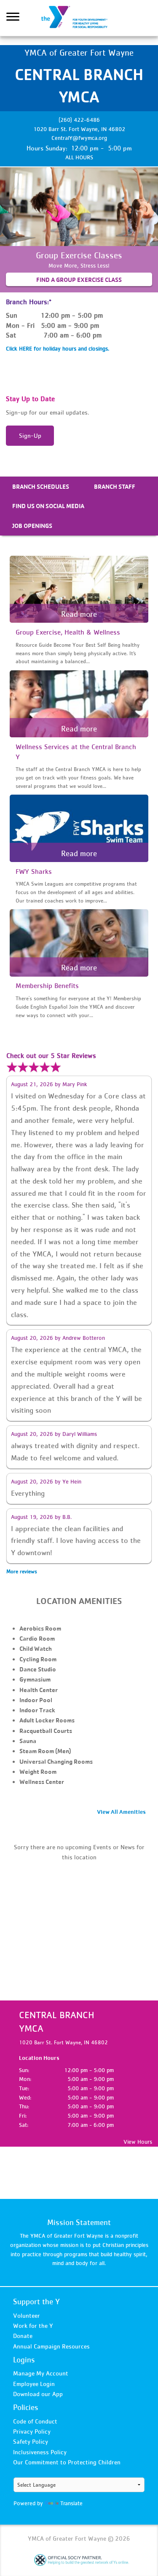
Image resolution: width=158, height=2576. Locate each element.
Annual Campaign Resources (51, 2346)
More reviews (22, 1571)
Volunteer (27, 2315)
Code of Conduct (35, 2421)
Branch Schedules (41, 486)
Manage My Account (41, 2373)
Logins (24, 2360)
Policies (26, 2407)
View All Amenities (121, 1812)
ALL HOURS (79, 157)
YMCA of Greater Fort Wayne (79, 18)
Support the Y (36, 2302)
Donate (23, 2336)
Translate (71, 2503)
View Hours (138, 2142)
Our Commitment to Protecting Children (67, 2462)
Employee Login (34, 2384)
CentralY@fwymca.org (79, 138)
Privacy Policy (32, 2431)
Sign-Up (30, 435)
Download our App (38, 2394)
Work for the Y (33, 2326)
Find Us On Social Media (48, 506)
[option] (79, 230)
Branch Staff (115, 486)
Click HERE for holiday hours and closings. (58, 348)
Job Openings (32, 526)
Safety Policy (31, 2441)
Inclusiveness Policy (40, 2452)
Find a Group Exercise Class (79, 280)
